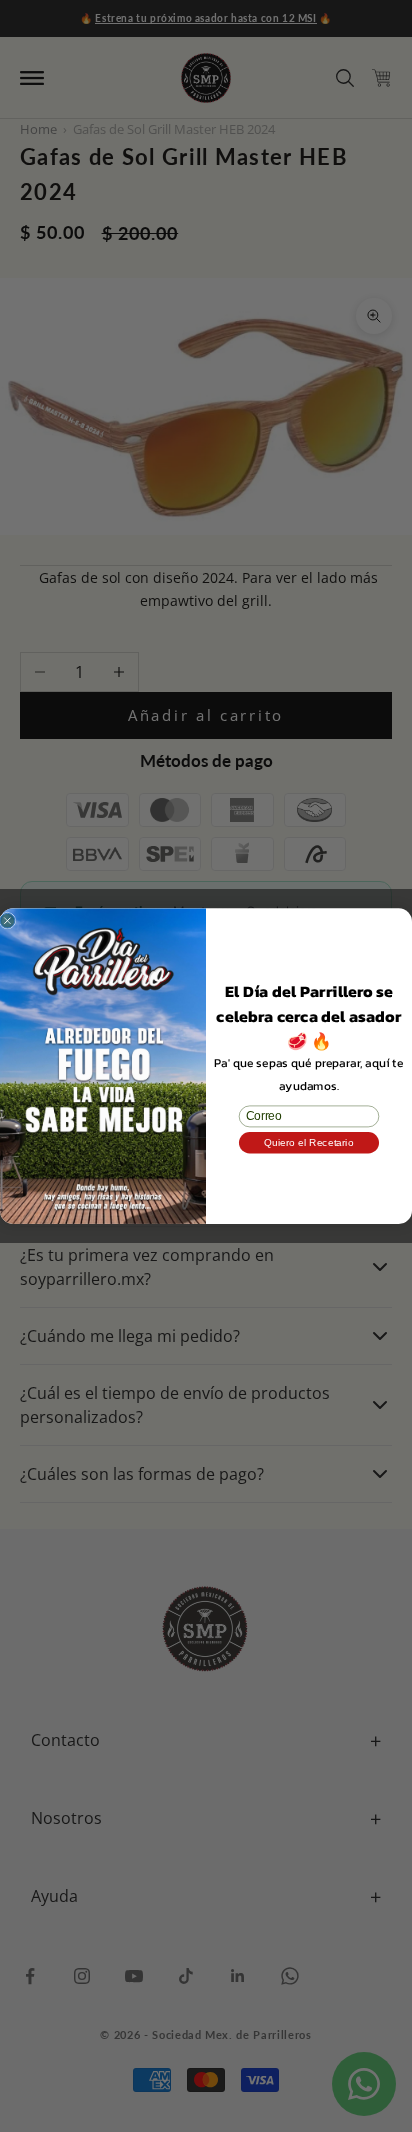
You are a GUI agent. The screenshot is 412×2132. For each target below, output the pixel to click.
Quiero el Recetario (308, 1142)
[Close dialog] (7, 920)
